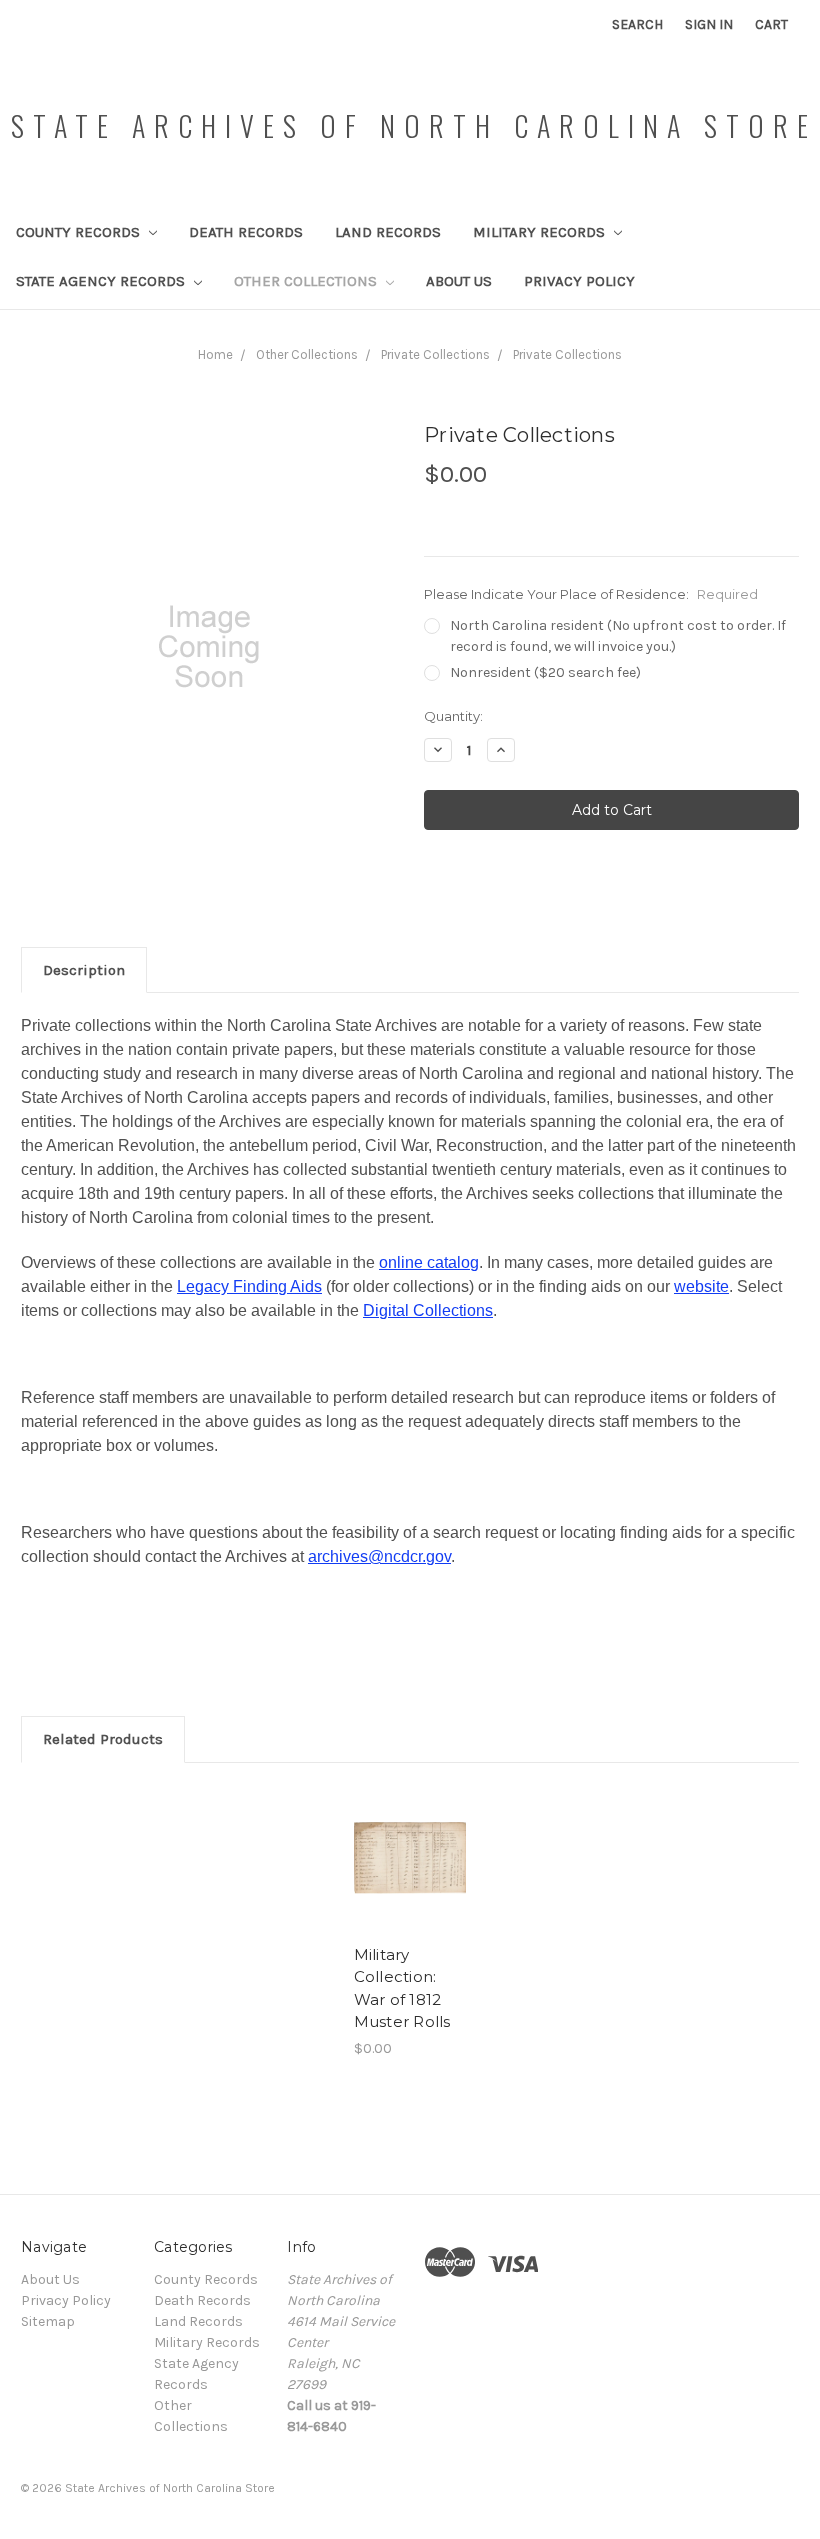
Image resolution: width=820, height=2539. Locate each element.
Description (84, 970)
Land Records (388, 232)
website (701, 1286)
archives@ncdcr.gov (379, 1556)
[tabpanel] (410, 1921)
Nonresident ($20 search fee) (545, 672)
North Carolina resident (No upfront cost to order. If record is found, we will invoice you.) (618, 636)
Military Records (541, 232)
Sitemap (48, 2321)
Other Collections (307, 281)
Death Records (246, 232)
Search (637, 24)
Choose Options (410, 1883)
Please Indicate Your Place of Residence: (591, 594)
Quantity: (453, 716)
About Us (459, 281)
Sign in (709, 24)
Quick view (410, 1834)
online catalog (429, 1262)
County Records (80, 232)
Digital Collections (428, 1310)
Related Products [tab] (103, 1739)
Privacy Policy (579, 281)
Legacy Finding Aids (249, 1286)
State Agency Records (102, 281)
